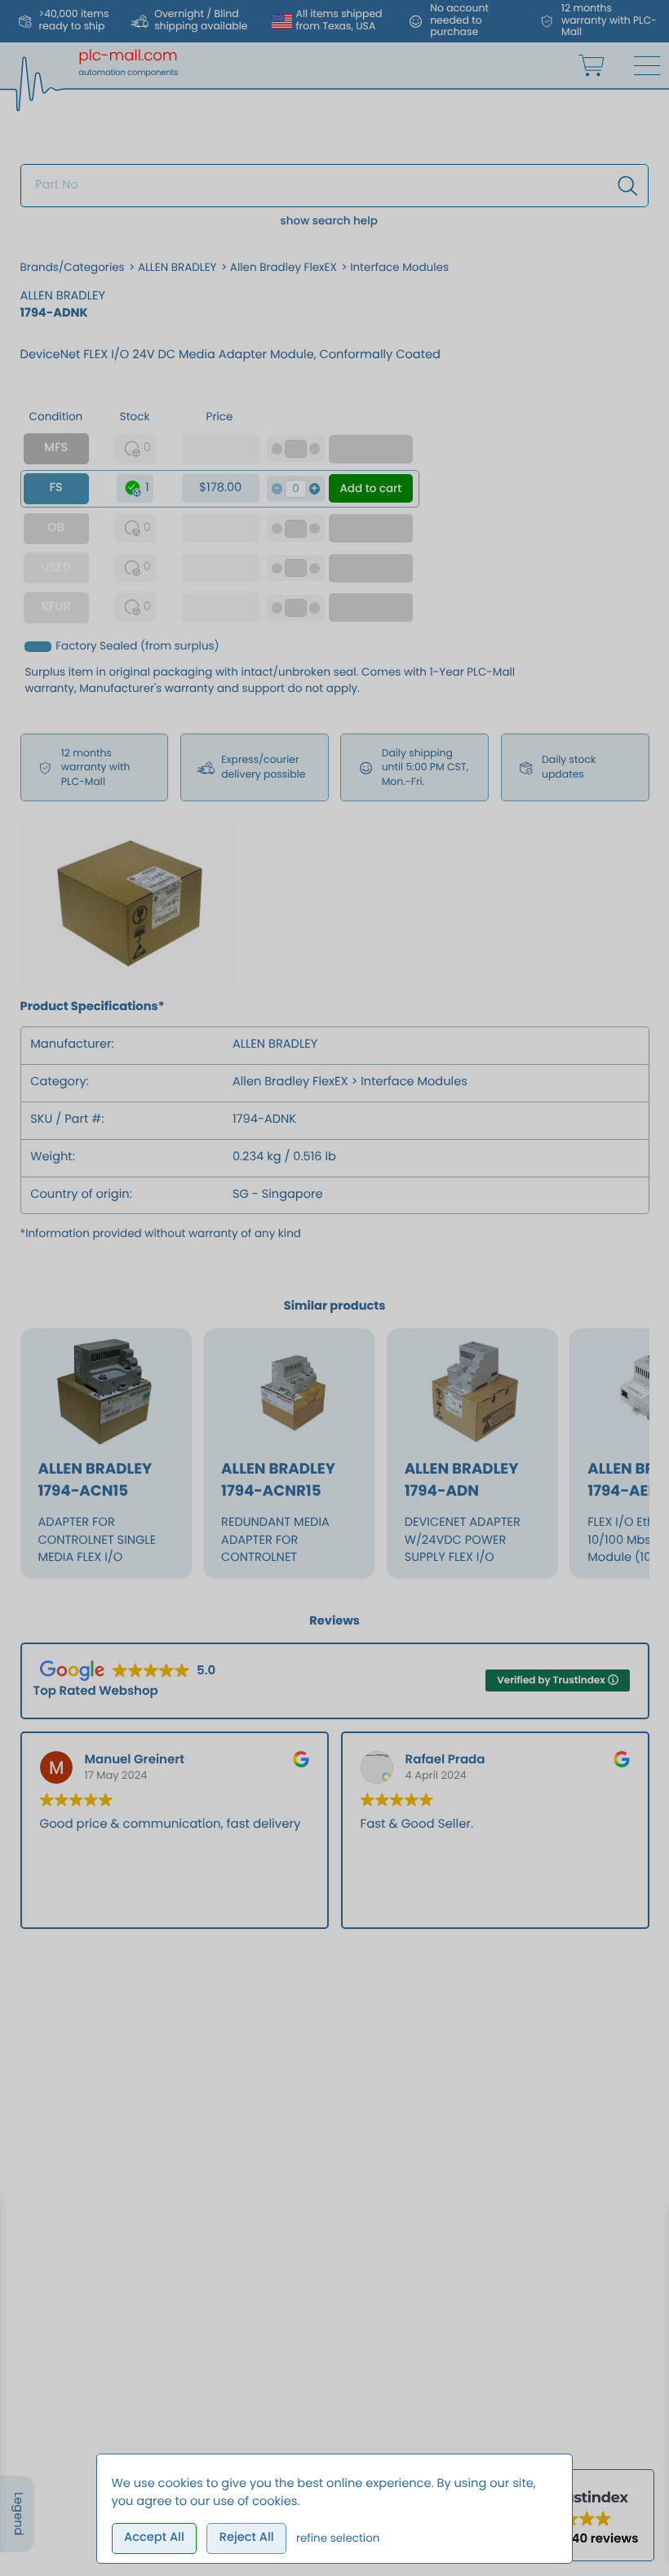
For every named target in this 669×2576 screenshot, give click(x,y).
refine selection (338, 2538)
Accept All (154, 2538)
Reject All (247, 2538)
